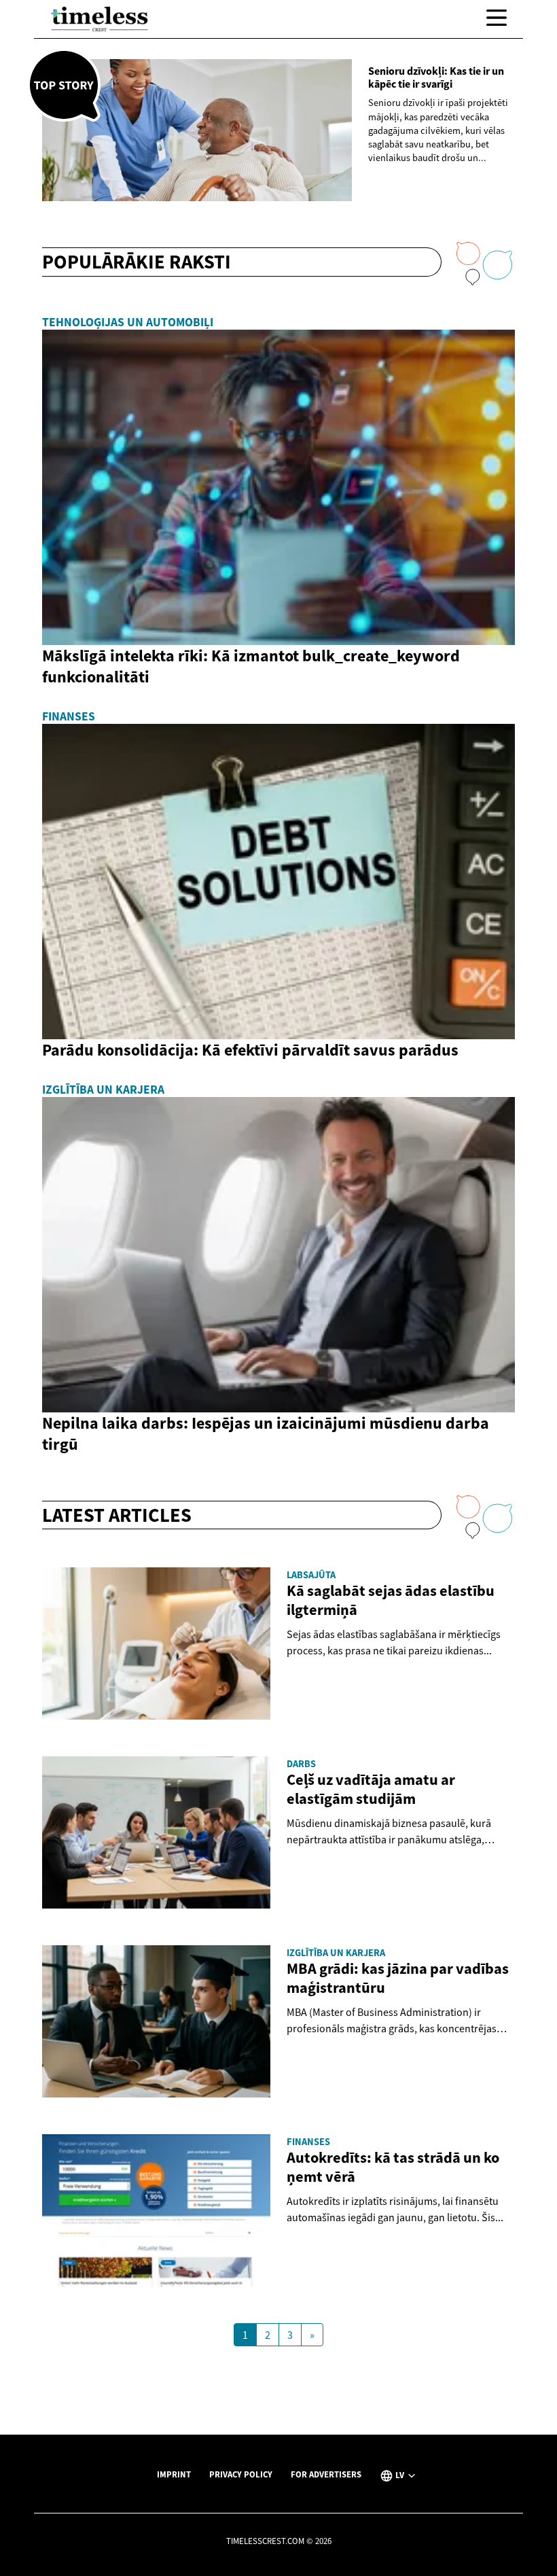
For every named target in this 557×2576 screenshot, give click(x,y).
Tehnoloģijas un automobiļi (128, 322)
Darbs (301, 1764)
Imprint (174, 2474)
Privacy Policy (241, 2474)
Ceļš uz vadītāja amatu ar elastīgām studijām (371, 1789)
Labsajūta (311, 1575)
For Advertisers (326, 2474)
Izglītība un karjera (103, 1090)
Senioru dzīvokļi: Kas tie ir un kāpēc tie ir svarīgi (436, 77)
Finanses (69, 716)
